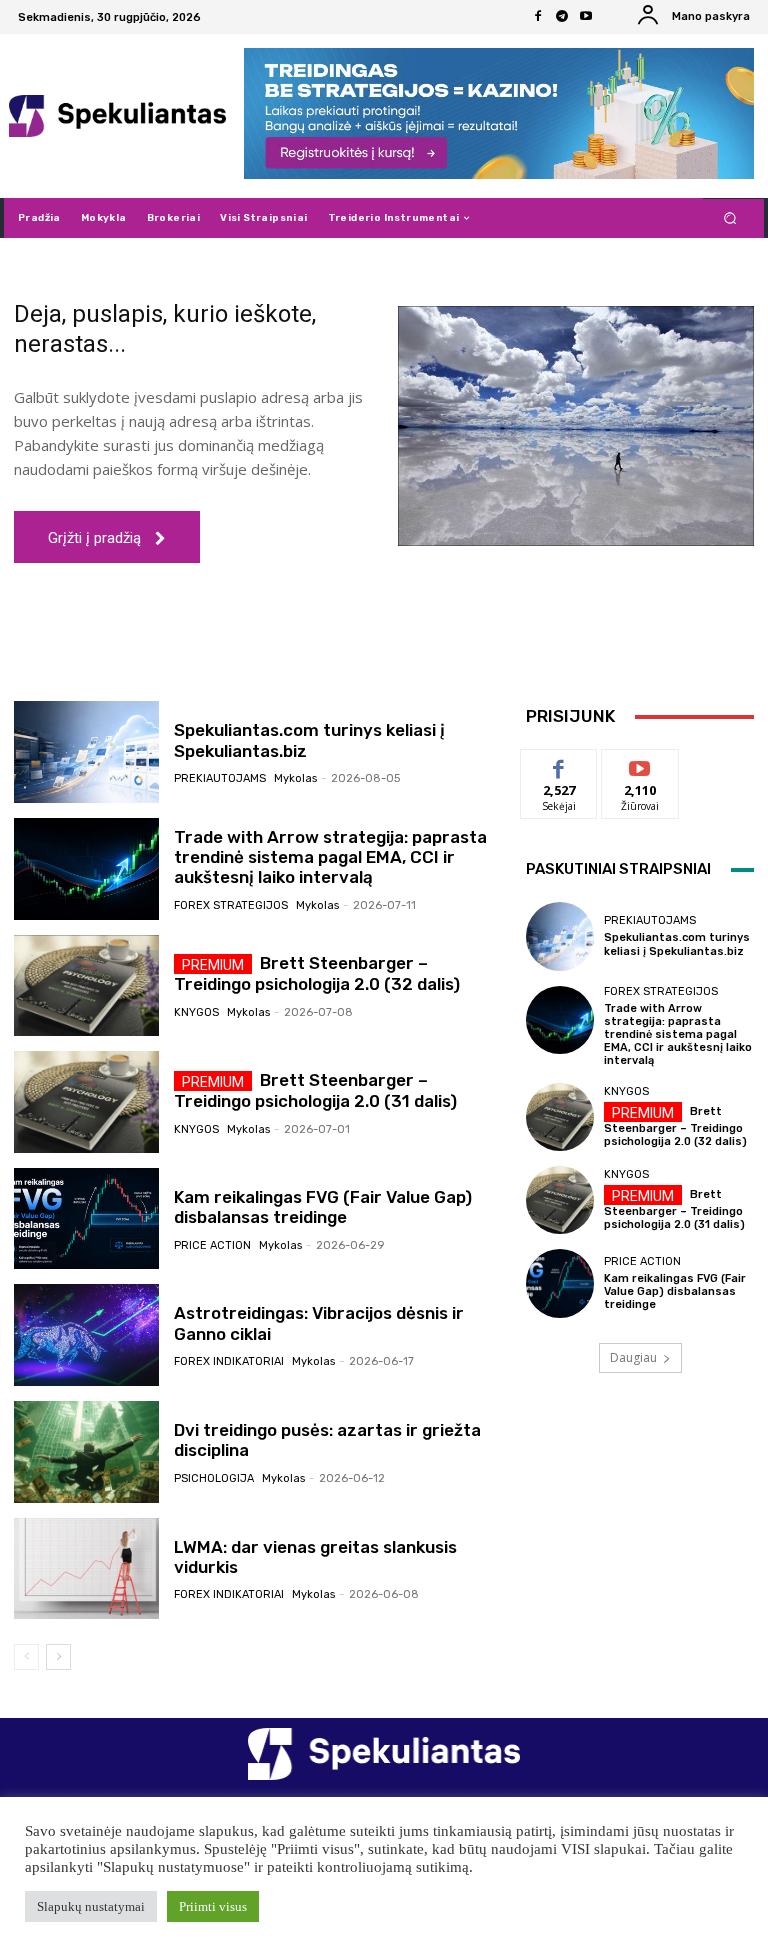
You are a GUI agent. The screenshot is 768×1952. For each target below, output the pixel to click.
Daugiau (633, 1357)
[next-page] (58, 1657)
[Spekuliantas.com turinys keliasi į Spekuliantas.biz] (86, 752)
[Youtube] (586, 17)
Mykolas (295, 778)
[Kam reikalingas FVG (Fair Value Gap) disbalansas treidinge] (86, 1219)
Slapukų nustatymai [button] (91, 1906)
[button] (730, 218)
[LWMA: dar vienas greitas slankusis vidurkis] (86, 1569)
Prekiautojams (220, 778)
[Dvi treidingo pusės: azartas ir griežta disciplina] (86, 1452)
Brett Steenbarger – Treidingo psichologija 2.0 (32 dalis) (317, 974)
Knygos (196, 1012)
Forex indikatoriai (229, 1361)
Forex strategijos (231, 905)
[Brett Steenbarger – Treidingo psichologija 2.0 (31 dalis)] (86, 1102)
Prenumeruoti (650, 764)
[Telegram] (562, 17)
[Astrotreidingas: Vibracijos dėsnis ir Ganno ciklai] (86, 1335)
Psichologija (214, 1478)
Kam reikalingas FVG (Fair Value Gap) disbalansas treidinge (323, 1207)
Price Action (212, 1245)
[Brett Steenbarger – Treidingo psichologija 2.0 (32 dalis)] (86, 986)
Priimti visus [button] (213, 1906)
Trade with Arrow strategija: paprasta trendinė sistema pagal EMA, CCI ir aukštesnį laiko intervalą (330, 857)
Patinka (559, 764)
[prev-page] (26, 1657)
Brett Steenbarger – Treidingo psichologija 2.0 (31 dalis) (674, 1209)
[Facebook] (538, 17)
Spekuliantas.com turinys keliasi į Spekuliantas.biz (677, 944)
